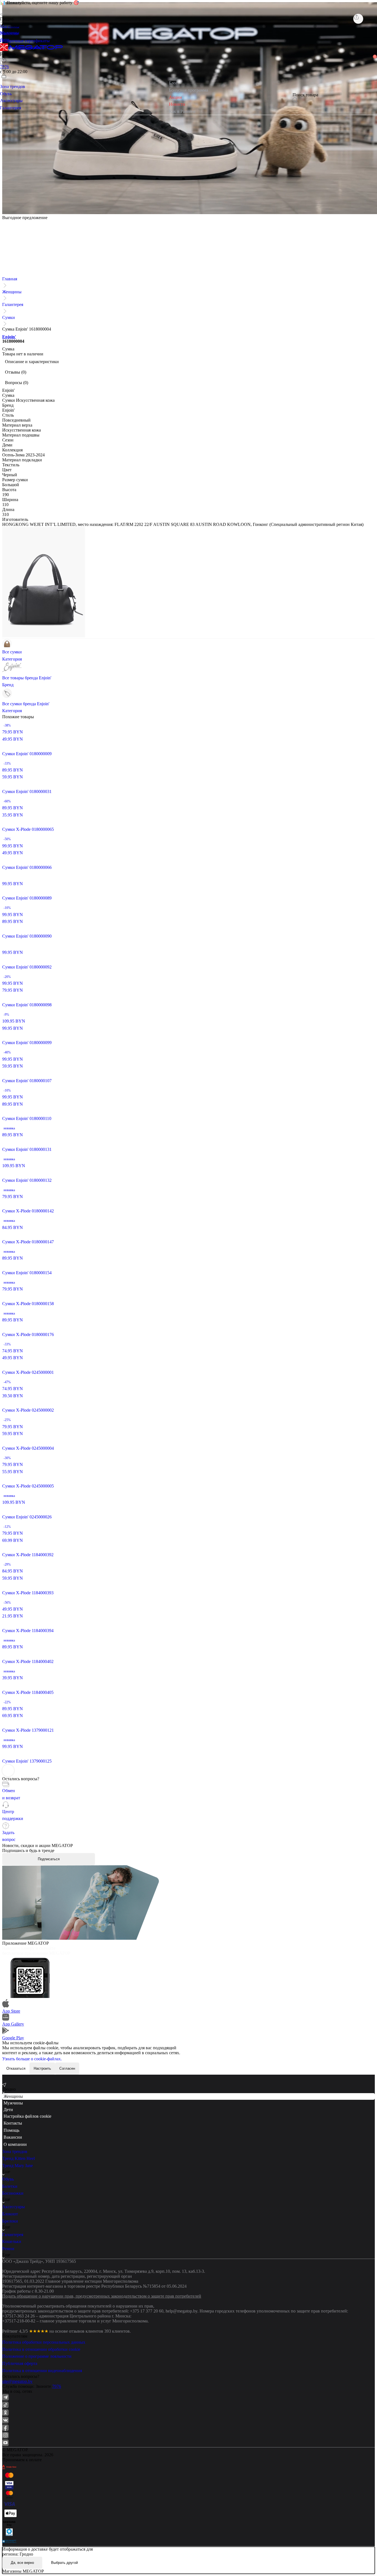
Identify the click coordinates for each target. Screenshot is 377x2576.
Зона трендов (15, 2151)
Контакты (13, 2123)
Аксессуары (14, 2207)
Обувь (8, 2179)
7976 (57, 2386)
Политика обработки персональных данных (44, 2342)
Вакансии (13, 2137)
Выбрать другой (64, 2563)
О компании (15, 2144)
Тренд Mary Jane (18, 2166)
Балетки (10, 2186)
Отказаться (16, 2068)
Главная (10, 279)
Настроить (42, 2068)
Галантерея (13, 304)
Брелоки (10, 2221)
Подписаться (49, 1859)
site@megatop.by (17, 2381)
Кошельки (12, 2241)
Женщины (12, 292)
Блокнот (10, 2214)
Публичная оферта (20, 2363)
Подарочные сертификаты (25, 41)
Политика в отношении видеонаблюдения (42, 2371)
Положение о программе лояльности (37, 2356)
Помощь (11, 2130)
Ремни (8, 2249)
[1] (4, 68)
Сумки (9, 317)
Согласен (67, 2068)
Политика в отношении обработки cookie (41, 2349)
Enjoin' (9, 337)
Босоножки (13, 2193)
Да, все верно (22, 2563)
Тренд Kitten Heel (18, 2158)
